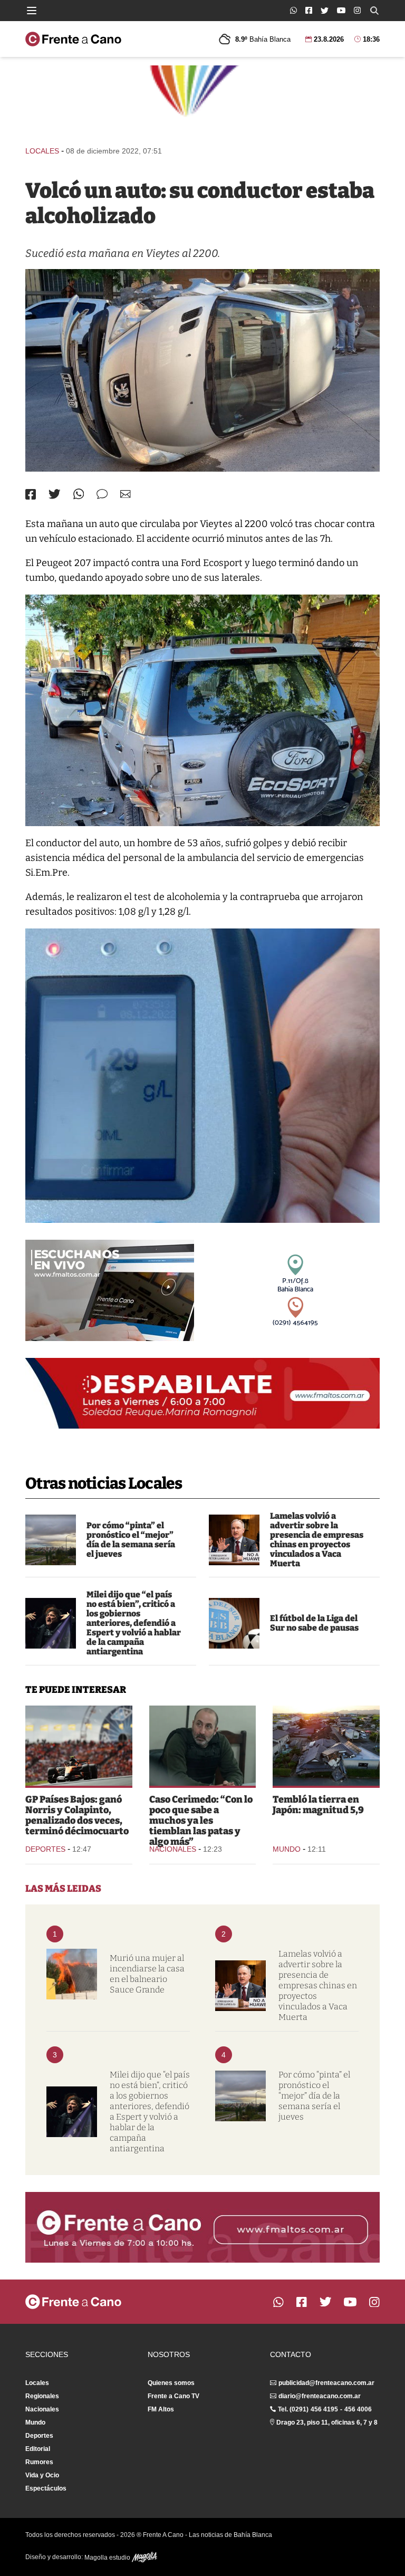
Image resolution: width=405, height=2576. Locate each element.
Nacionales (173, 1849)
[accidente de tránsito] (202, 370)
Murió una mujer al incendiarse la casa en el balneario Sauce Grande (147, 1974)
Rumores (39, 2462)
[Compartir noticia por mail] (126, 494)
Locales (42, 151)
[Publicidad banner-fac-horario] (202, 2227)
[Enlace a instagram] (357, 10)
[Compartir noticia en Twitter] (55, 494)
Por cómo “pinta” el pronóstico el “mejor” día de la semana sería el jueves (131, 1540)
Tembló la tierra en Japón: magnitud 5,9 (318, 1805)
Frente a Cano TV (173, 2396)
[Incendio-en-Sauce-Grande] (72, 1974)
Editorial (38, 2449)
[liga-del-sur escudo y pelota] (234, 1623)
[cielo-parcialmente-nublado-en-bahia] (51, 1540)
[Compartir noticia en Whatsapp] (79, 494)
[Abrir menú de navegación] (32, 11)
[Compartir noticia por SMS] (102, 494)
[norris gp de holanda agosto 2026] (79, 1746)
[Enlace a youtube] (341, 10)
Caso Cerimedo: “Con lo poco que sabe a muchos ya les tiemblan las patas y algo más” (201, 1821)
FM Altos (161, 2409)
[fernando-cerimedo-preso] (203, 1746)
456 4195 (324, 2409)
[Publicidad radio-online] (110, 1290)
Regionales (42, 2396)
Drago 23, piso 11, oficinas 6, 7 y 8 (327, 2422)
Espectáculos (46, 2488)
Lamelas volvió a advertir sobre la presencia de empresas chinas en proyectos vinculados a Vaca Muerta (317, 1540)
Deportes (45, 1849)
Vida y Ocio (42, 2475)
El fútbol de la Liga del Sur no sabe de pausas (314, 1623)
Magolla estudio (108, 2558)
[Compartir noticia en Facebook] (31, 494)
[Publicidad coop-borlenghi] (202, 101)
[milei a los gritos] (51, 1623)
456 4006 (358, 2409)
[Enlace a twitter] (325, 11)
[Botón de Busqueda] (374, 11)
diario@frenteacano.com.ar (320, 2396)
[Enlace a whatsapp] (293, 10)
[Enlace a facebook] (309, 10)
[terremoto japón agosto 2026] (326, 1746)
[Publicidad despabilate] (202, 1393)
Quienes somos (171, 2383)
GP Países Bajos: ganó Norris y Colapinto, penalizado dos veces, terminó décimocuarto (77, 1815)
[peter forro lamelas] (234, 1540)
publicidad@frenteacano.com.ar (326, 2383)
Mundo (287, 1849)
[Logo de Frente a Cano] (73, 39)
